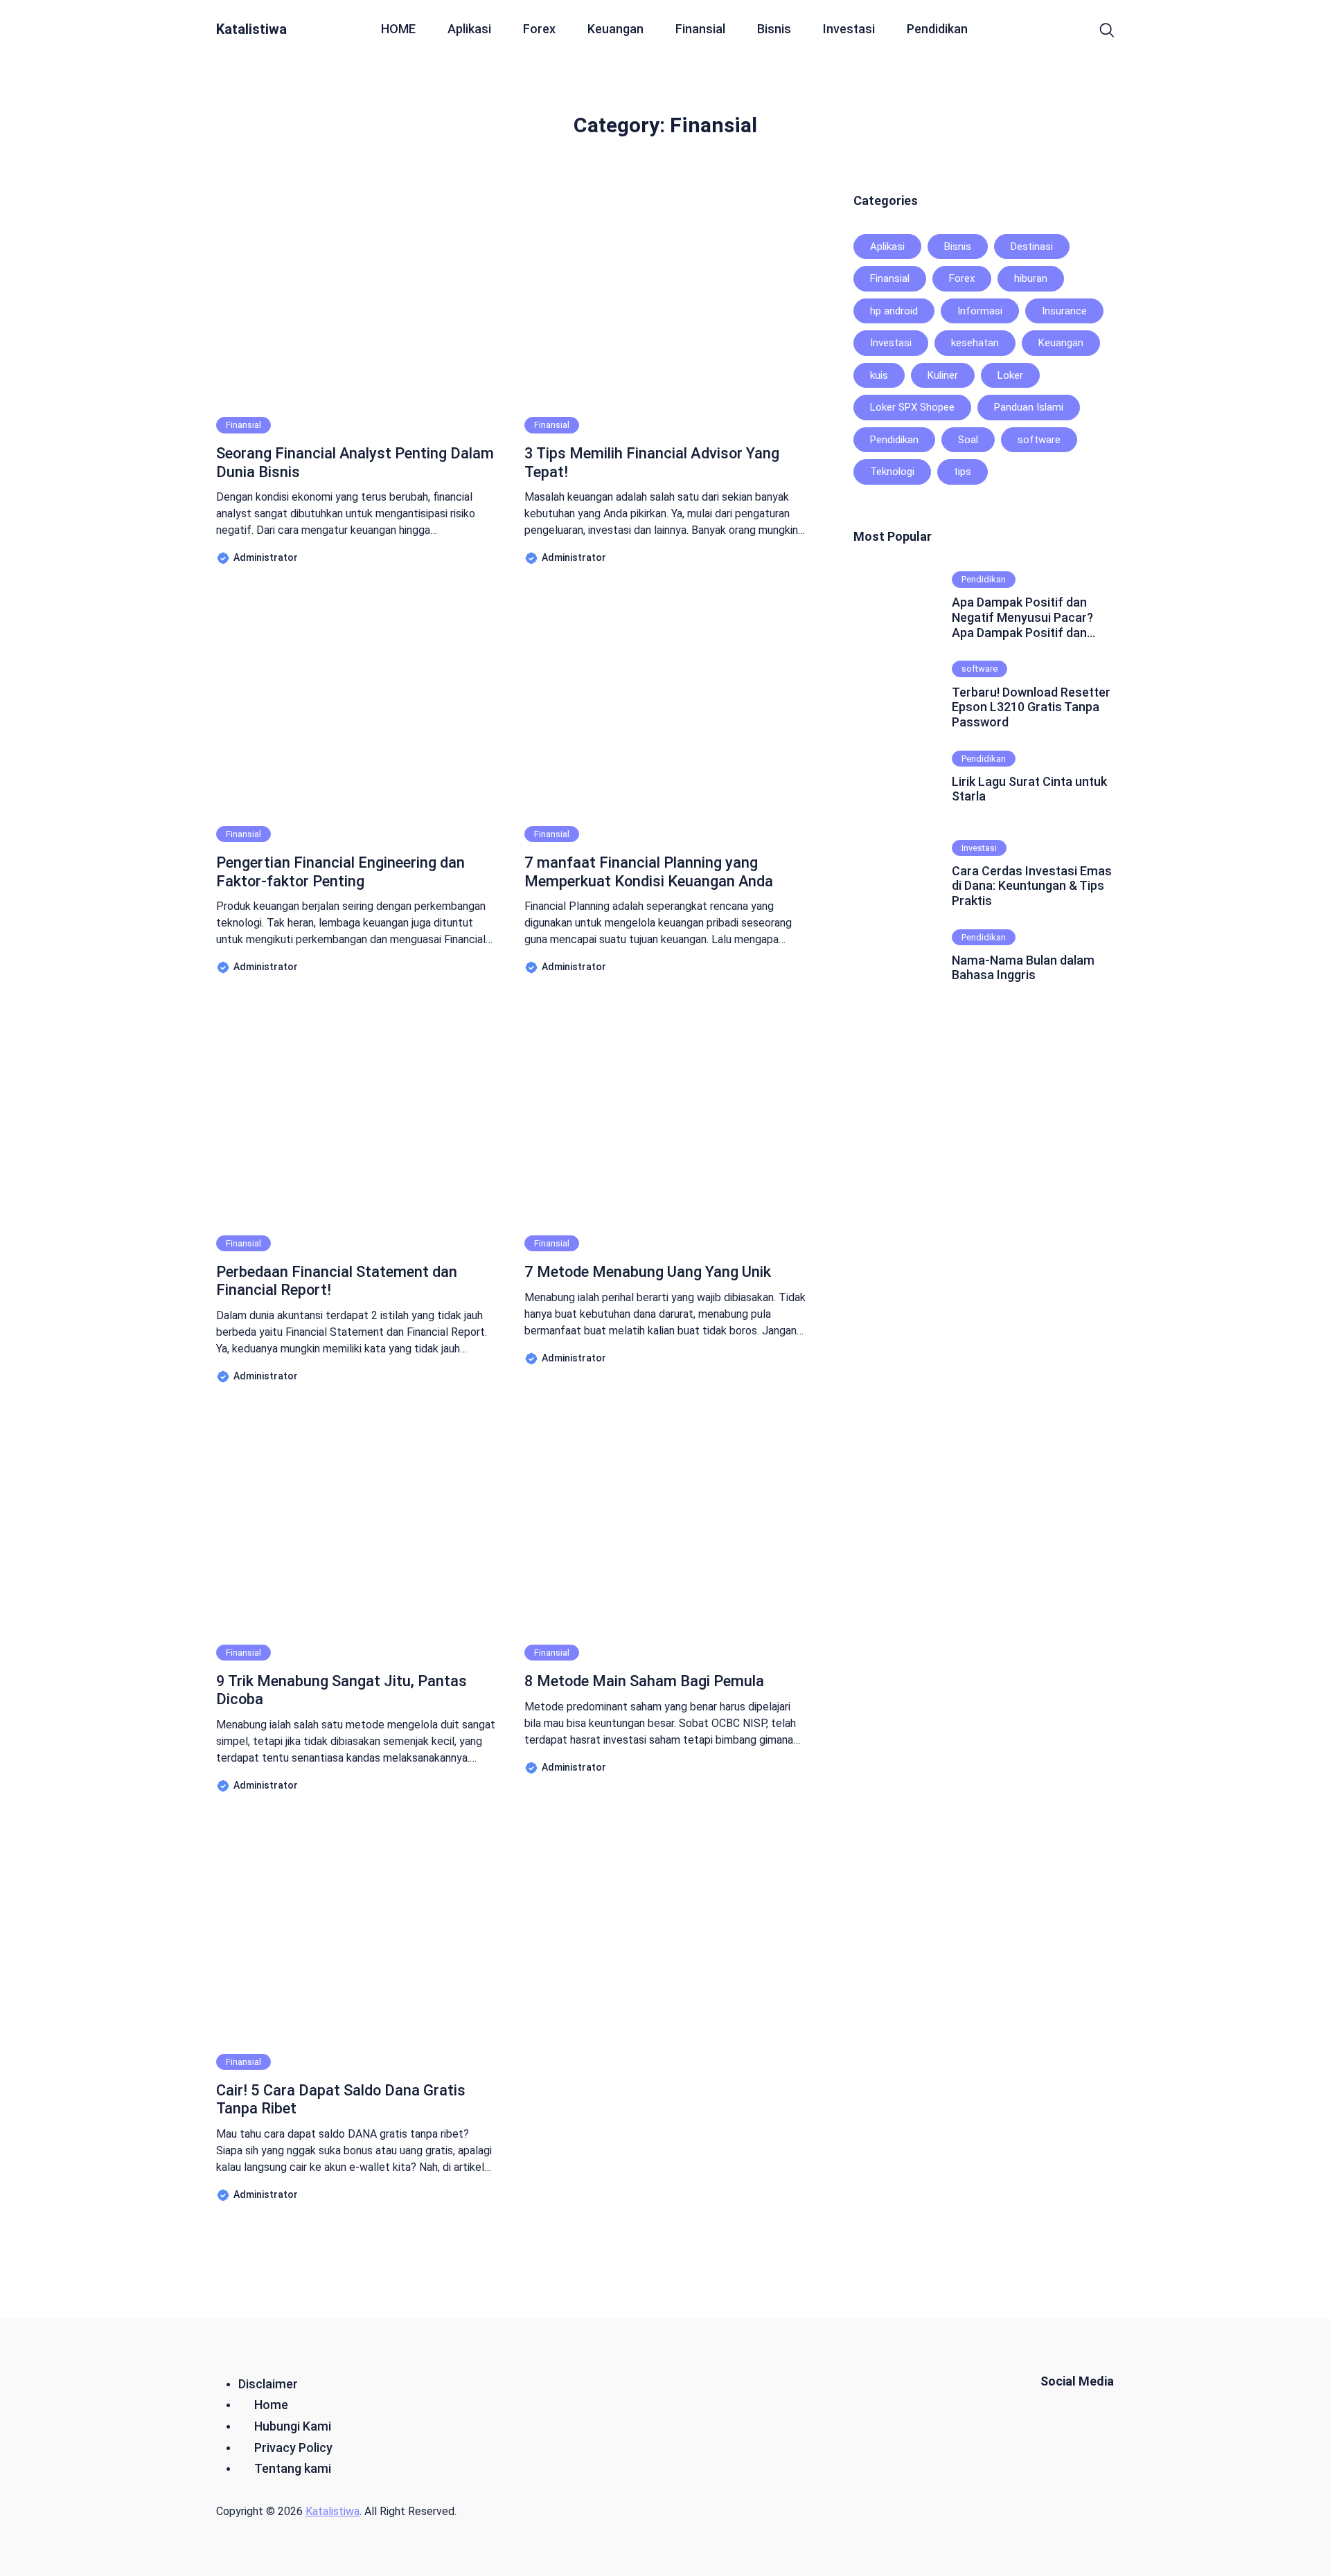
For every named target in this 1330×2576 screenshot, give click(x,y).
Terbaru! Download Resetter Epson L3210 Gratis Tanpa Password (1031, 707)
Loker (1010, 375)
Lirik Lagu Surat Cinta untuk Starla (1029, 789)
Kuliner (943, 375)
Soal (968, 440)
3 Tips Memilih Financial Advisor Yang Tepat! (652, 462)
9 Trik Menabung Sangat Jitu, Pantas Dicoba (342, 1690)
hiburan (1031, 278)
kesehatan (975, 343)
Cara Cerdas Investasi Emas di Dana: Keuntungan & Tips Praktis (1032, 886)
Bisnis (774, 29)
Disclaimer (268, 2384)
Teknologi (892, 472)
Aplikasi (469, 29)
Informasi (980, 311)
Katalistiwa (251, 29)
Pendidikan (937, 29)
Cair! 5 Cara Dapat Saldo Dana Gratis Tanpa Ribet (341, 2099)
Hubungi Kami (293, 2426)
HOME (398, 29)
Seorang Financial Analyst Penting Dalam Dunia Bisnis (355, 462)
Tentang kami (293, 2468)
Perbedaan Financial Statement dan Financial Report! (337, 1281)
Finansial (700, 29)
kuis (879, 375)
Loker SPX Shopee (912, 407)
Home (271, 2405)
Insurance (1064, 311)
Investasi (849, 29)
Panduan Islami (1029, 407)
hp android (894, 311)
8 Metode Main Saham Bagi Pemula (644, 1681)
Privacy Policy (293, 2448)
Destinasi (1032, 247)
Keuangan (615, 29)
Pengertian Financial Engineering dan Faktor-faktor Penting (340, 871)
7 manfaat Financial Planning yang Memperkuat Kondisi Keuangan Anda (649, 871)
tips (963, 472)
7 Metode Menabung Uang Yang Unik (648, 1272)
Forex (539, 29)
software (1039, 440)
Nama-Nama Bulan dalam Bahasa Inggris (1023, 968)
